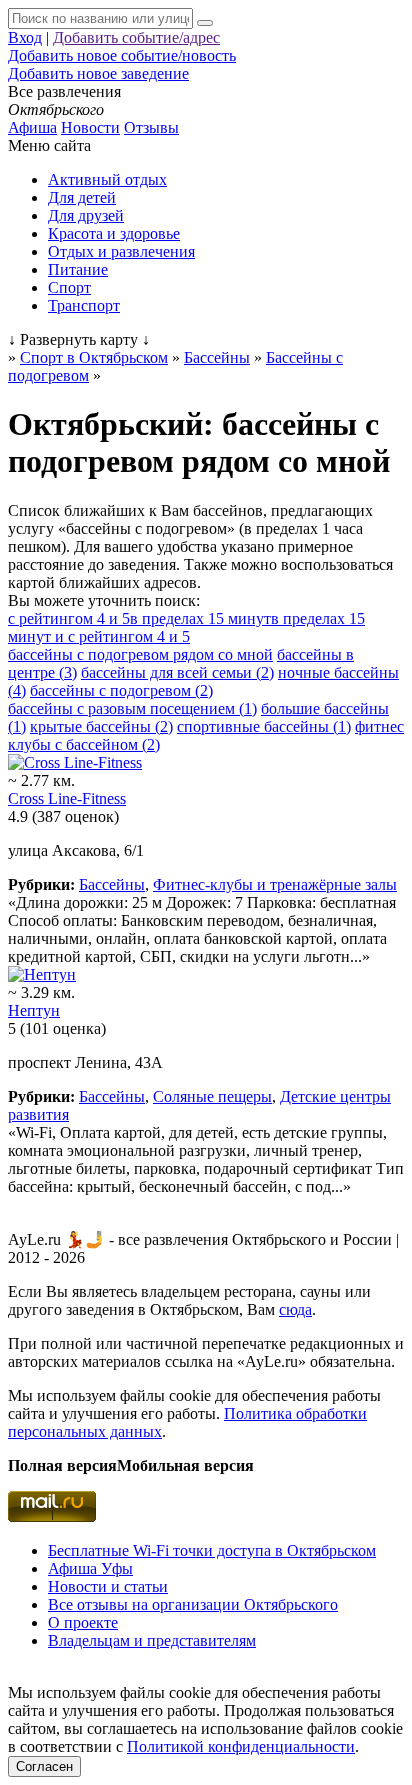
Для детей (82, 197)
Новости (90, 127)
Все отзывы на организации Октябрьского (193, 1604)
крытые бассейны (101, 726)
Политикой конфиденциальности (241, 1746)
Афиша (32, 127)
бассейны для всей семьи (177, 672)
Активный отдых (107, 179)
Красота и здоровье (114, 233)
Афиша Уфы (90, 1568)
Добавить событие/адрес (136, 37)
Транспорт (84, 305)
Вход (25, 37)
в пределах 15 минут (200, 618)
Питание (78, 269)
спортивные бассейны (264, 726)
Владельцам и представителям (152, 1640)
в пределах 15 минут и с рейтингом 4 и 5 (186, 627)
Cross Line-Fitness (67, 798)
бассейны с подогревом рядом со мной (140, 654)
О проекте (83, 1622)
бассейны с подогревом (121, 690)
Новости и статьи (108, 1586)
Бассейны (112, 884)
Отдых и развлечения (121, 251)
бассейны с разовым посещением (132, 708)
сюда (295, 1309)
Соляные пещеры (212, 1096)
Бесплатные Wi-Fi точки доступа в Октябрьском (212, 1550)
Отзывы (151, 127)
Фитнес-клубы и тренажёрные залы (275, 884)
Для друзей (86, 215)
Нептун (34, 1010)
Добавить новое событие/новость (122, 55)
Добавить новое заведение (98, 73)
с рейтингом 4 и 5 (69, 618)
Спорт (69, 287)
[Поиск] (205, 23)
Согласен (44, 1766)
